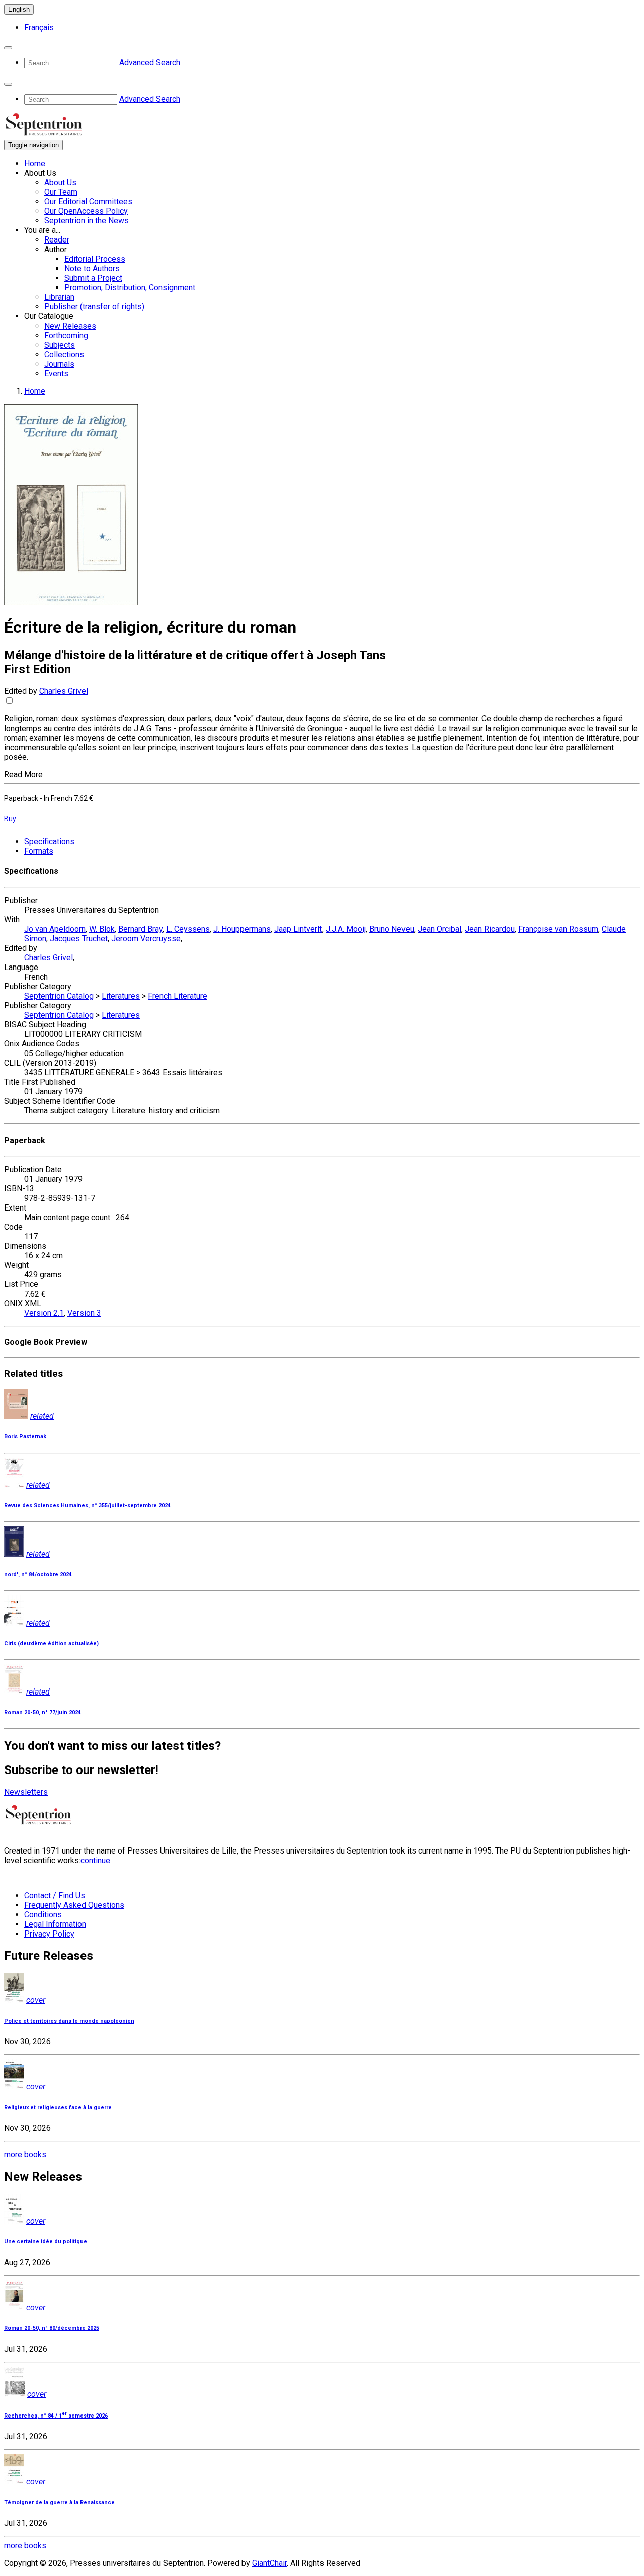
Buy (10, 819)
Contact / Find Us (55, 1896)
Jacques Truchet (79, 939)
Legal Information (55, 1924)
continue (95, 1860)
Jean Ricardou (490, 929)
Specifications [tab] (49, 841)
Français (39, 27)
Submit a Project (93, 278)
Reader (57, 240)
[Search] (8, 48)
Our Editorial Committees (88, 202)
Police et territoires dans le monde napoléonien (69, 2021)
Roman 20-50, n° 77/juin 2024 (43, 1712)
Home (35, 163)
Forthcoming (66, 335)
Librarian (59, 297)
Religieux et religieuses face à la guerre (58, 2107)
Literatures (121, 996)
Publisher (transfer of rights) (94, 307)
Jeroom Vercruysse (146, 939)
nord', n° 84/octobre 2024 (38, 1575)
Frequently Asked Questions (74, 1905)
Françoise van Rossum (558, 929)
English (19, 9)
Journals (59, 364)
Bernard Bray (140, 929)
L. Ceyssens (188, 929)
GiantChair (269, 2563)
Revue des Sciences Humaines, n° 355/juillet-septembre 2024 (87, 1506)
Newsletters (26, 1792)
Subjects (60, 345)
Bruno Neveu (392, 929)
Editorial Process (95, 259)
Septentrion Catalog (59, 996)
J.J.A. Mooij (346, 929)
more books (25, 2155)
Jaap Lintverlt (298, 929)
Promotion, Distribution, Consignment (130, 288)
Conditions (43, 1915)
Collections (64, 354)
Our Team (61, 192)
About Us (60, 182)
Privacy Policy (49, 1934)
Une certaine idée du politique (46, 2242)
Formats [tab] (39, 851)
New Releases (70, 326)
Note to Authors (92, 268)
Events (56, 374)
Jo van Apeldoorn (55, 929)
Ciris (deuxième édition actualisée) (51, 1643)
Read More (23, 775)
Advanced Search (150, 63)
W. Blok (102, 929)
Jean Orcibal (439, 929)
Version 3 (84, 1313)
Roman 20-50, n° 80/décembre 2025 (52, 2328)
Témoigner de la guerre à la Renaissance (59, 2502)
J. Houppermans (242, 929)
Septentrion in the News (87, 221)
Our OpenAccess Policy (86, 211)
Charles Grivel (64, 691)
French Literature (178, 996)
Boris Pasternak (25, 1437)
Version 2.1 (44, 1313)
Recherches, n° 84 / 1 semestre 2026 (56, 2416)
